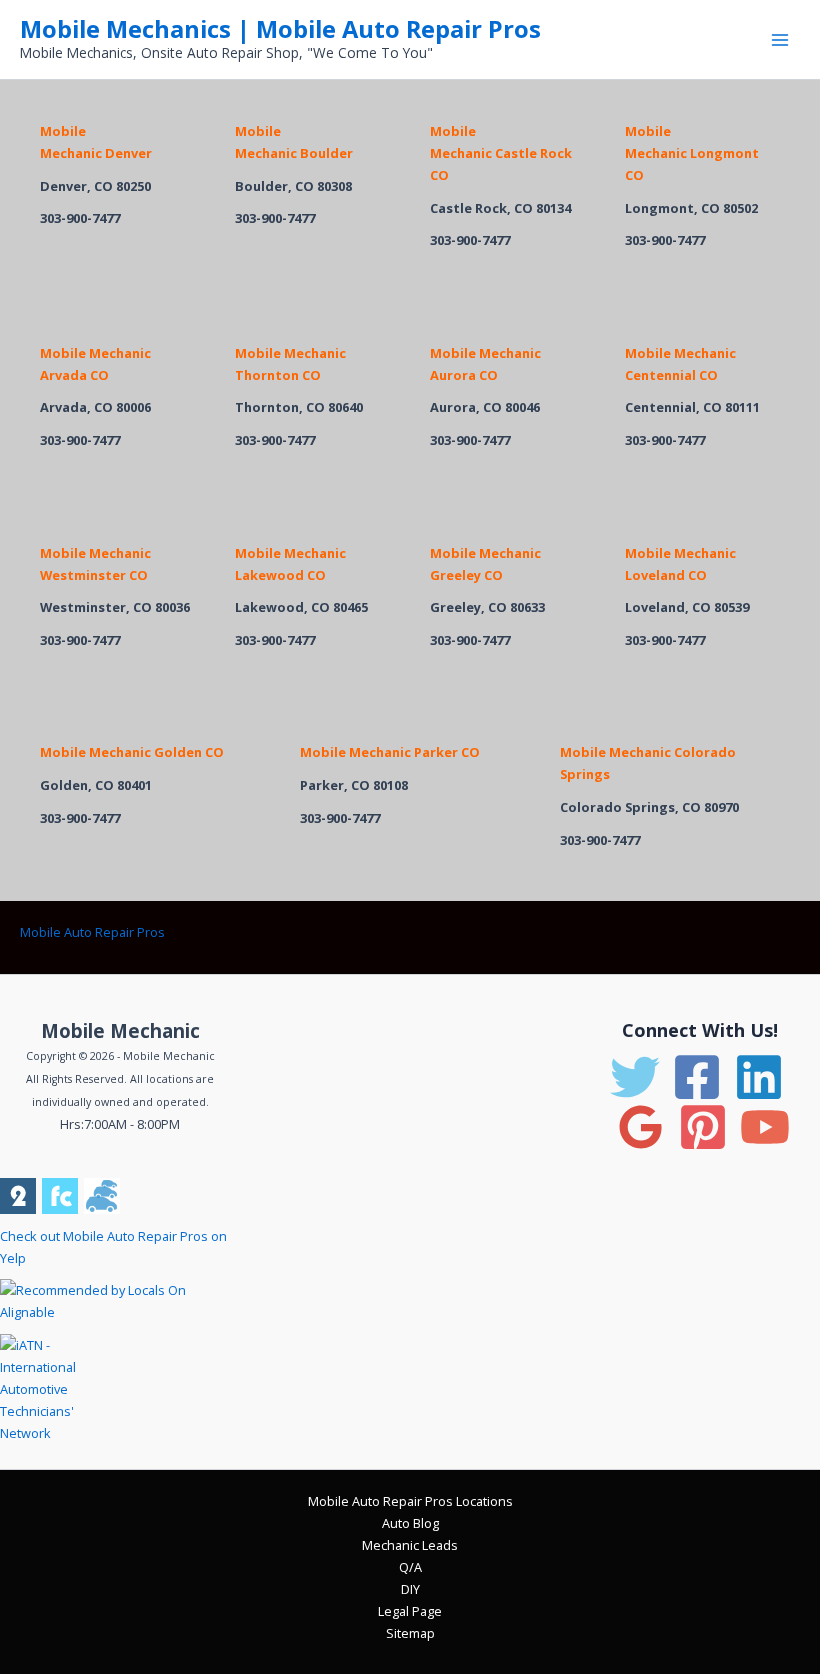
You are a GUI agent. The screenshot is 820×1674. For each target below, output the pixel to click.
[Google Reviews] (641, 1127)
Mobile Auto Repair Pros (92, 932)
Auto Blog (410, 1523)
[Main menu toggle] (780, 39)
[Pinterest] (703, 1127)
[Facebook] (697, 1077)
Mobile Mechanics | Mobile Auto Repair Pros (280, 29)
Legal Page (410, 1611)
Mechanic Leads (410, 1545)
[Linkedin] (759, 1077)
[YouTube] (765, 1127)
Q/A (410, 1567)
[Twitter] (635, 1077)
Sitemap (410, 1633)
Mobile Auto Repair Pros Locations (410, 1501)
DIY (410, 1589)
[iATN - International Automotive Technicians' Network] (58, 1387)
